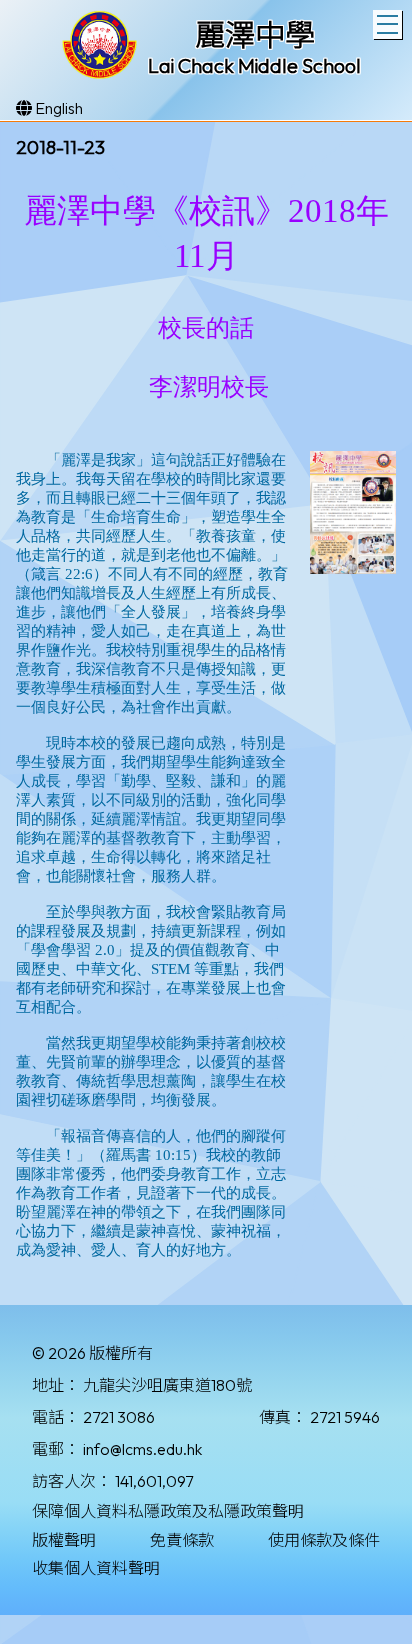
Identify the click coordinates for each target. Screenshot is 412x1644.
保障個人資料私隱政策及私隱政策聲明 (168, 1511)
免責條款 (182, 1540)
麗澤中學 (255, 35)
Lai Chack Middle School (254, 65)
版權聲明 (64, 1540)
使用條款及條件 (324, 1540)
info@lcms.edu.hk (142, 1449)
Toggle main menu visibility (387, 24)
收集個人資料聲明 (96, 1568)
